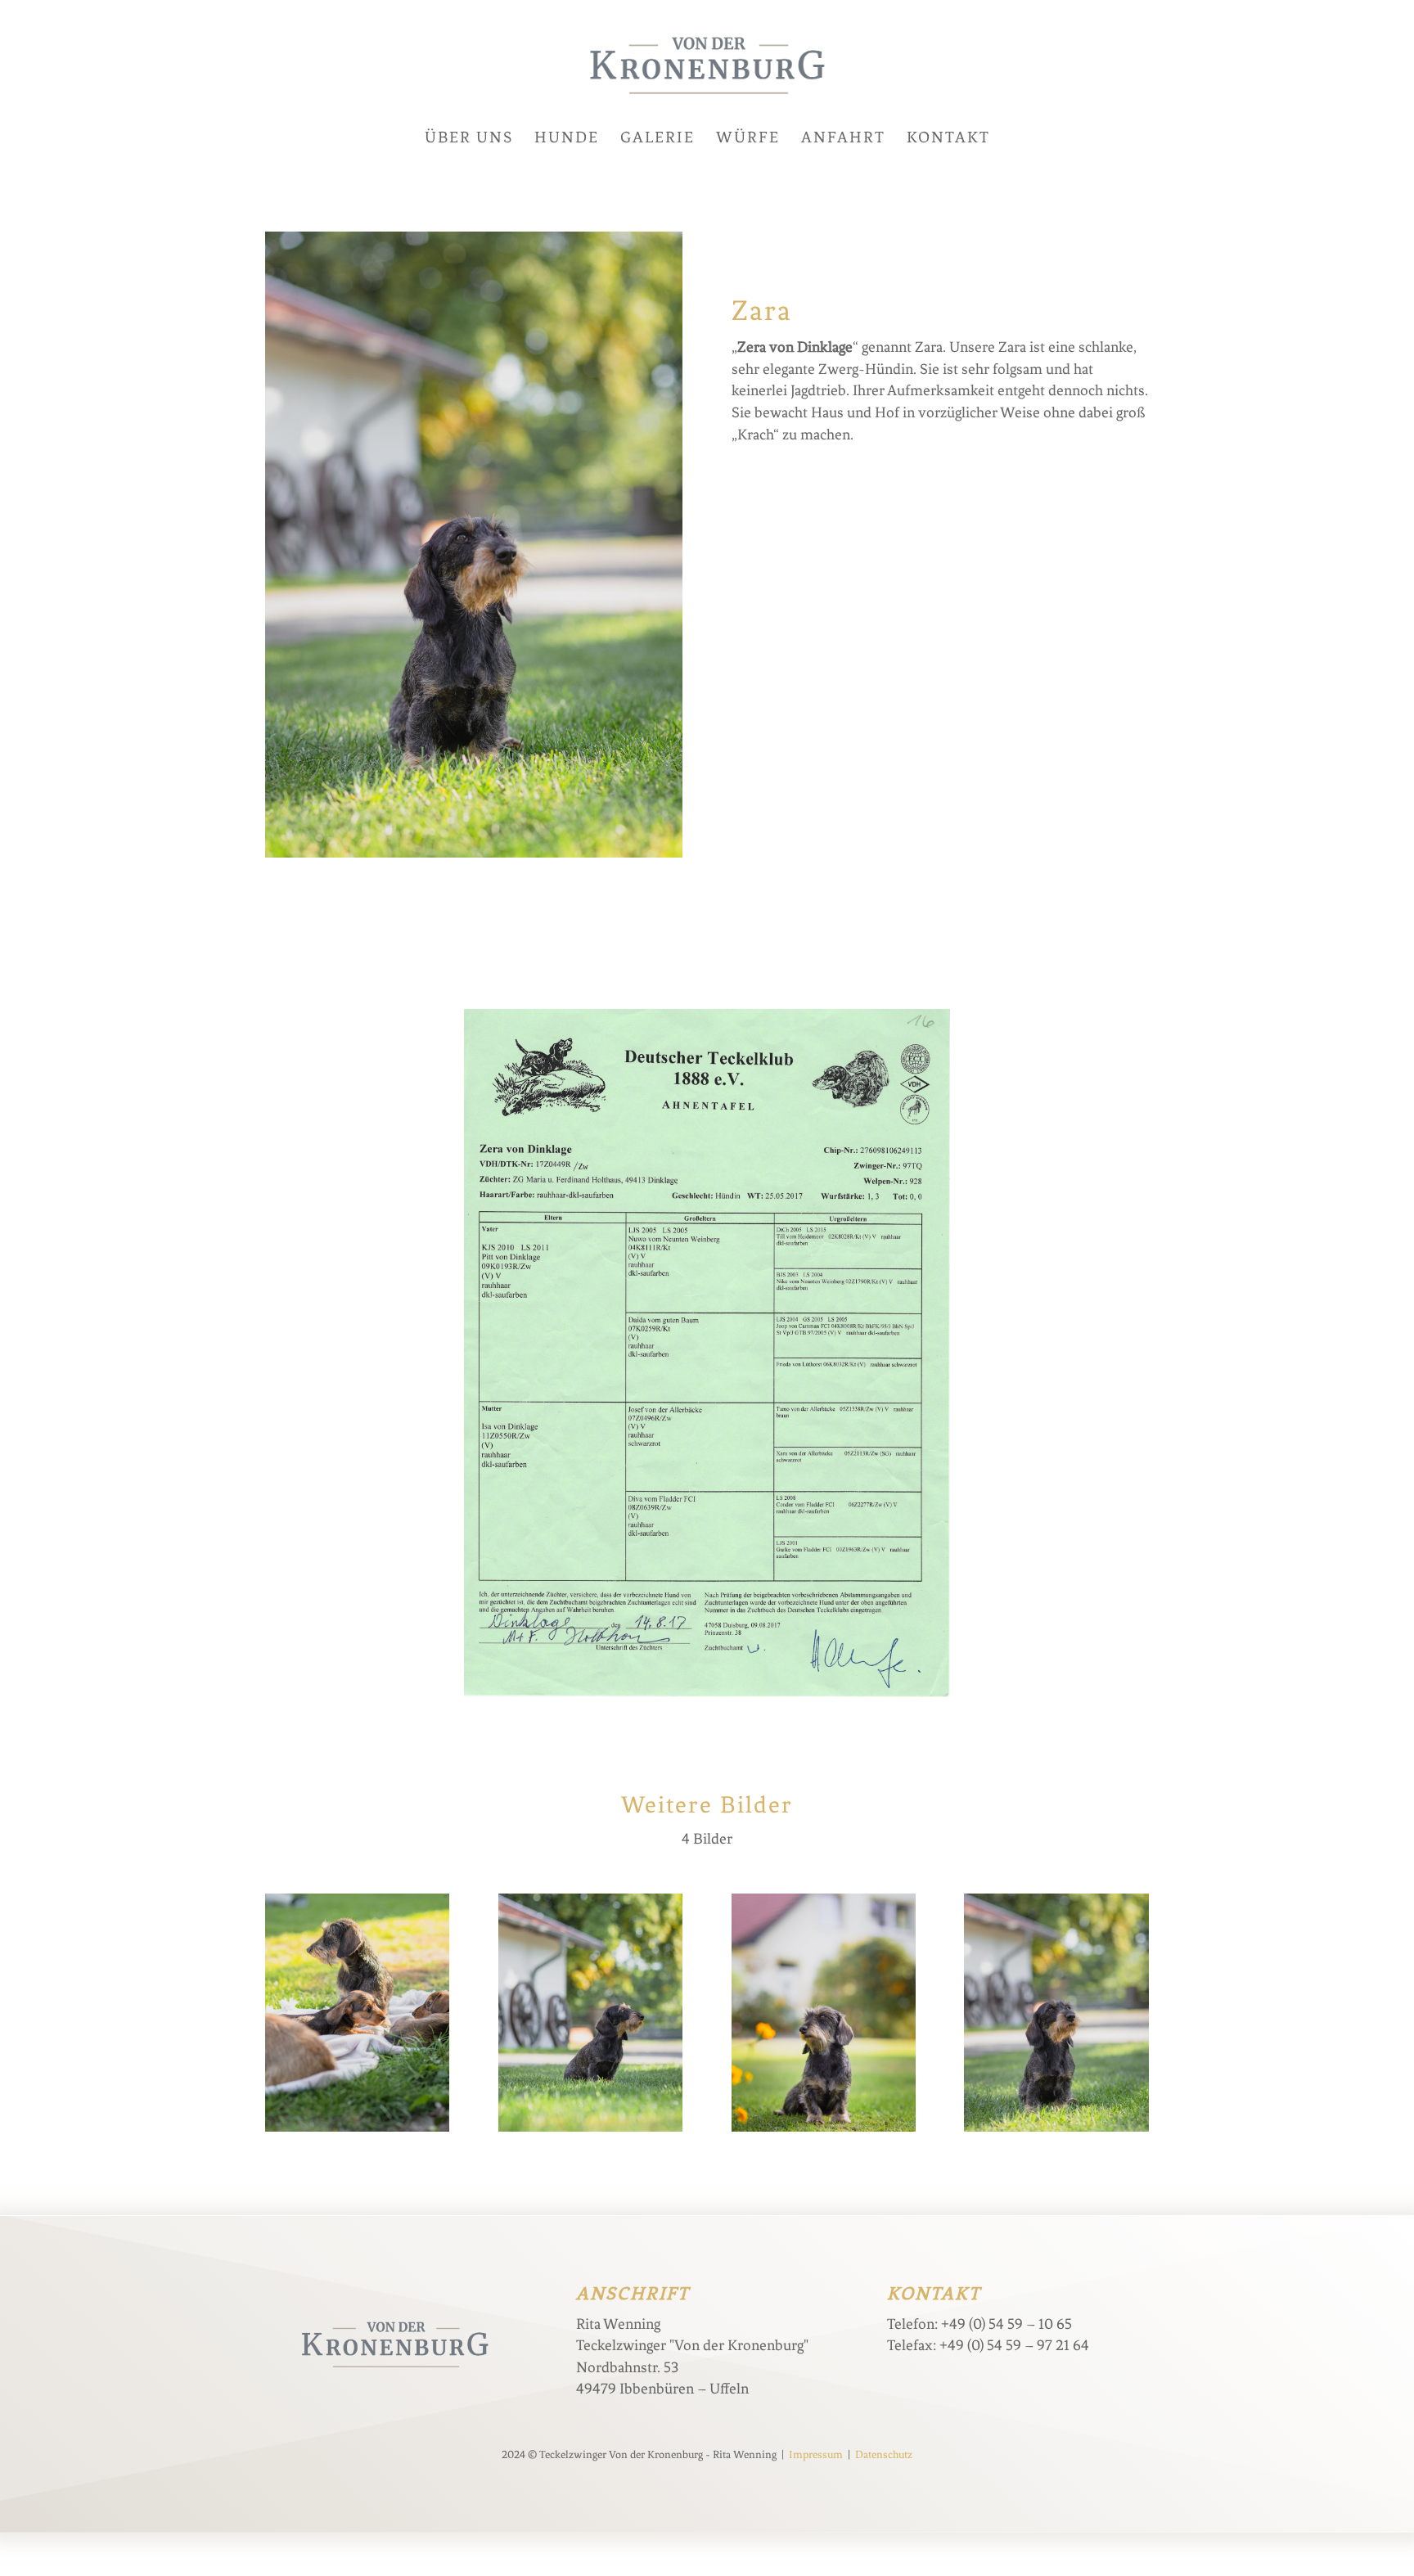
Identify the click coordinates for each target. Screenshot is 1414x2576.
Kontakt (948, 139)
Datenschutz (884, 2454)
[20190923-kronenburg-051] (1056, 2132)
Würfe (748, 139)
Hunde (567, 139)
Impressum (816, 2454)
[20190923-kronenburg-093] (357, 2132)
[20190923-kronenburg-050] (590, 2132)
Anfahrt (843, 139)
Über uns (469, 139)
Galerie (657, 139)
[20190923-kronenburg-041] (824, 2132)
